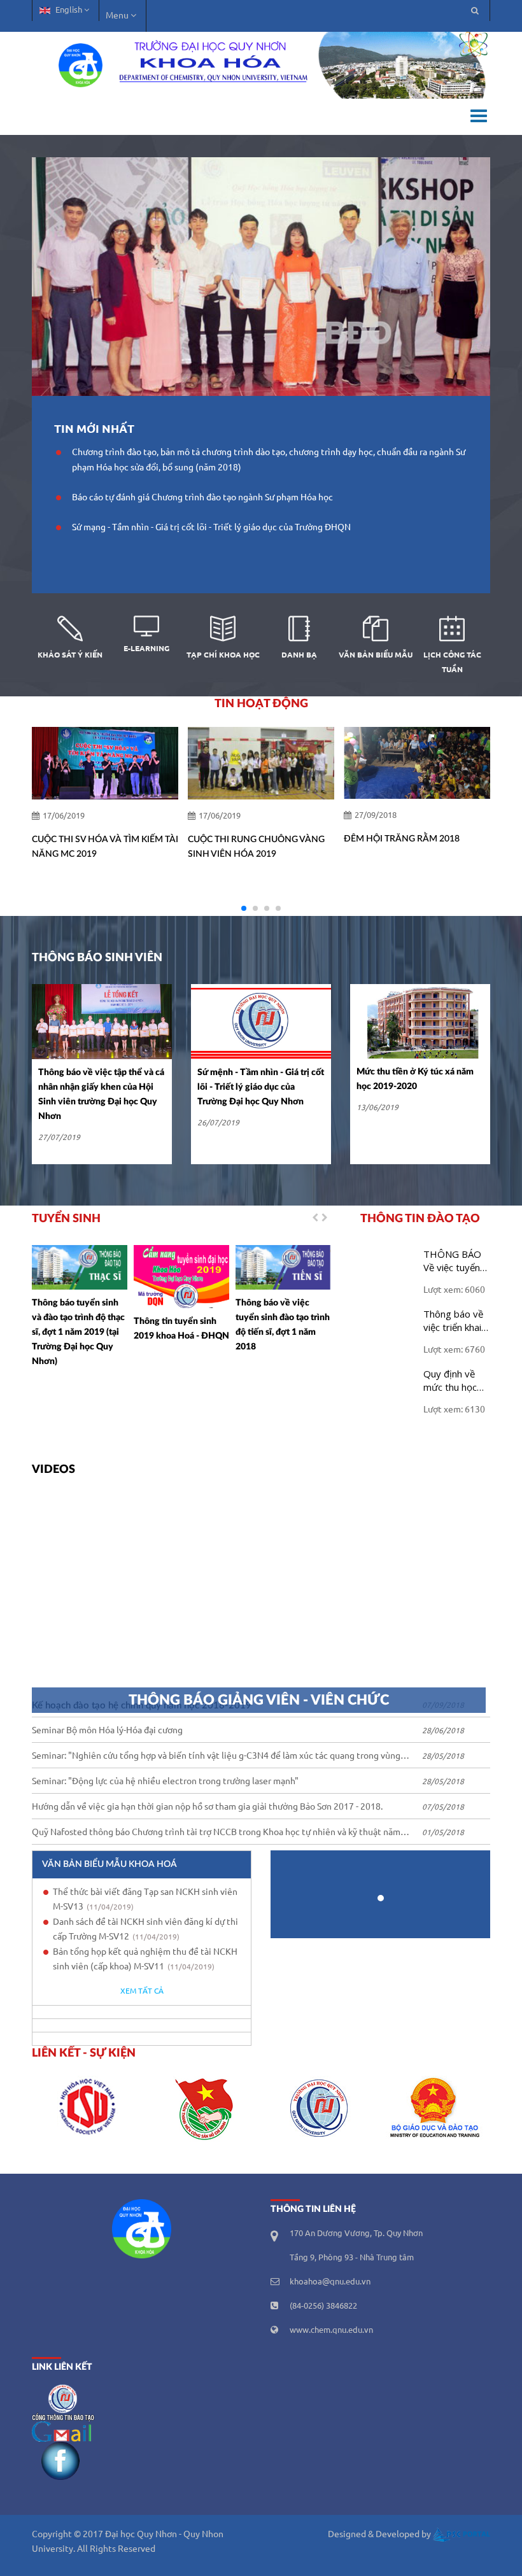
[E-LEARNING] (146, 630)
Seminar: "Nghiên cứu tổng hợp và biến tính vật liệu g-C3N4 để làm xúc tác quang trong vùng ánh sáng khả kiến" (216, 1758)
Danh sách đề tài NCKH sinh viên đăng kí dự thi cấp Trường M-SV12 (145, 1930)
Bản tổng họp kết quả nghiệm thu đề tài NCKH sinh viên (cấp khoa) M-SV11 (145, 1960)
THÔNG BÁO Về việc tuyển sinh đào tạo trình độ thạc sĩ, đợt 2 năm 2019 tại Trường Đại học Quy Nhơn (457, 1261)
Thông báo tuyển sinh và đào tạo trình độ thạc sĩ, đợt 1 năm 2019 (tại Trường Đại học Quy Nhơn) (78, 1332)
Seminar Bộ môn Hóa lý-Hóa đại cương (107, 1731)
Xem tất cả (142, 1991)
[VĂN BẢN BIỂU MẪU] (376, 630)
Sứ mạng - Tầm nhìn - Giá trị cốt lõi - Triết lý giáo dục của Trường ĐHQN (211, 528)
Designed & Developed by (380, 2535)
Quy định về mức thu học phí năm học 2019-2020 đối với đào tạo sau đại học (457, 1381)
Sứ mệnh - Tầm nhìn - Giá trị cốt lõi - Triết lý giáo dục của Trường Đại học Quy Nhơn (261, 1087)
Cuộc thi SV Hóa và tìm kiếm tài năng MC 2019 (105, 847)
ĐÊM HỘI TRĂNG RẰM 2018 (402, 839)
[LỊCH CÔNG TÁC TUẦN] (452, 630)
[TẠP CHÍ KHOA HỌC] (223, 630)
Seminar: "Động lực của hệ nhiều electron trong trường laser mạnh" (165, 1782)
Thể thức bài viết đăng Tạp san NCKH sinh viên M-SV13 (145, 1900)
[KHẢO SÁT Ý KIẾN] (70, 630)
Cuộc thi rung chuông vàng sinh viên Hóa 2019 (256, 847)
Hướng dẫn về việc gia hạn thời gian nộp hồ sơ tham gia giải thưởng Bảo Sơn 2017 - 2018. (207, 1807)
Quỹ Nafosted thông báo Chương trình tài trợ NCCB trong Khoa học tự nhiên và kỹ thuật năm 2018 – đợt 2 (216, 1834)
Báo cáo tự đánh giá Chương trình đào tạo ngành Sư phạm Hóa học (202, 498)
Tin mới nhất (94, 429)
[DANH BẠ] (299, 630)
